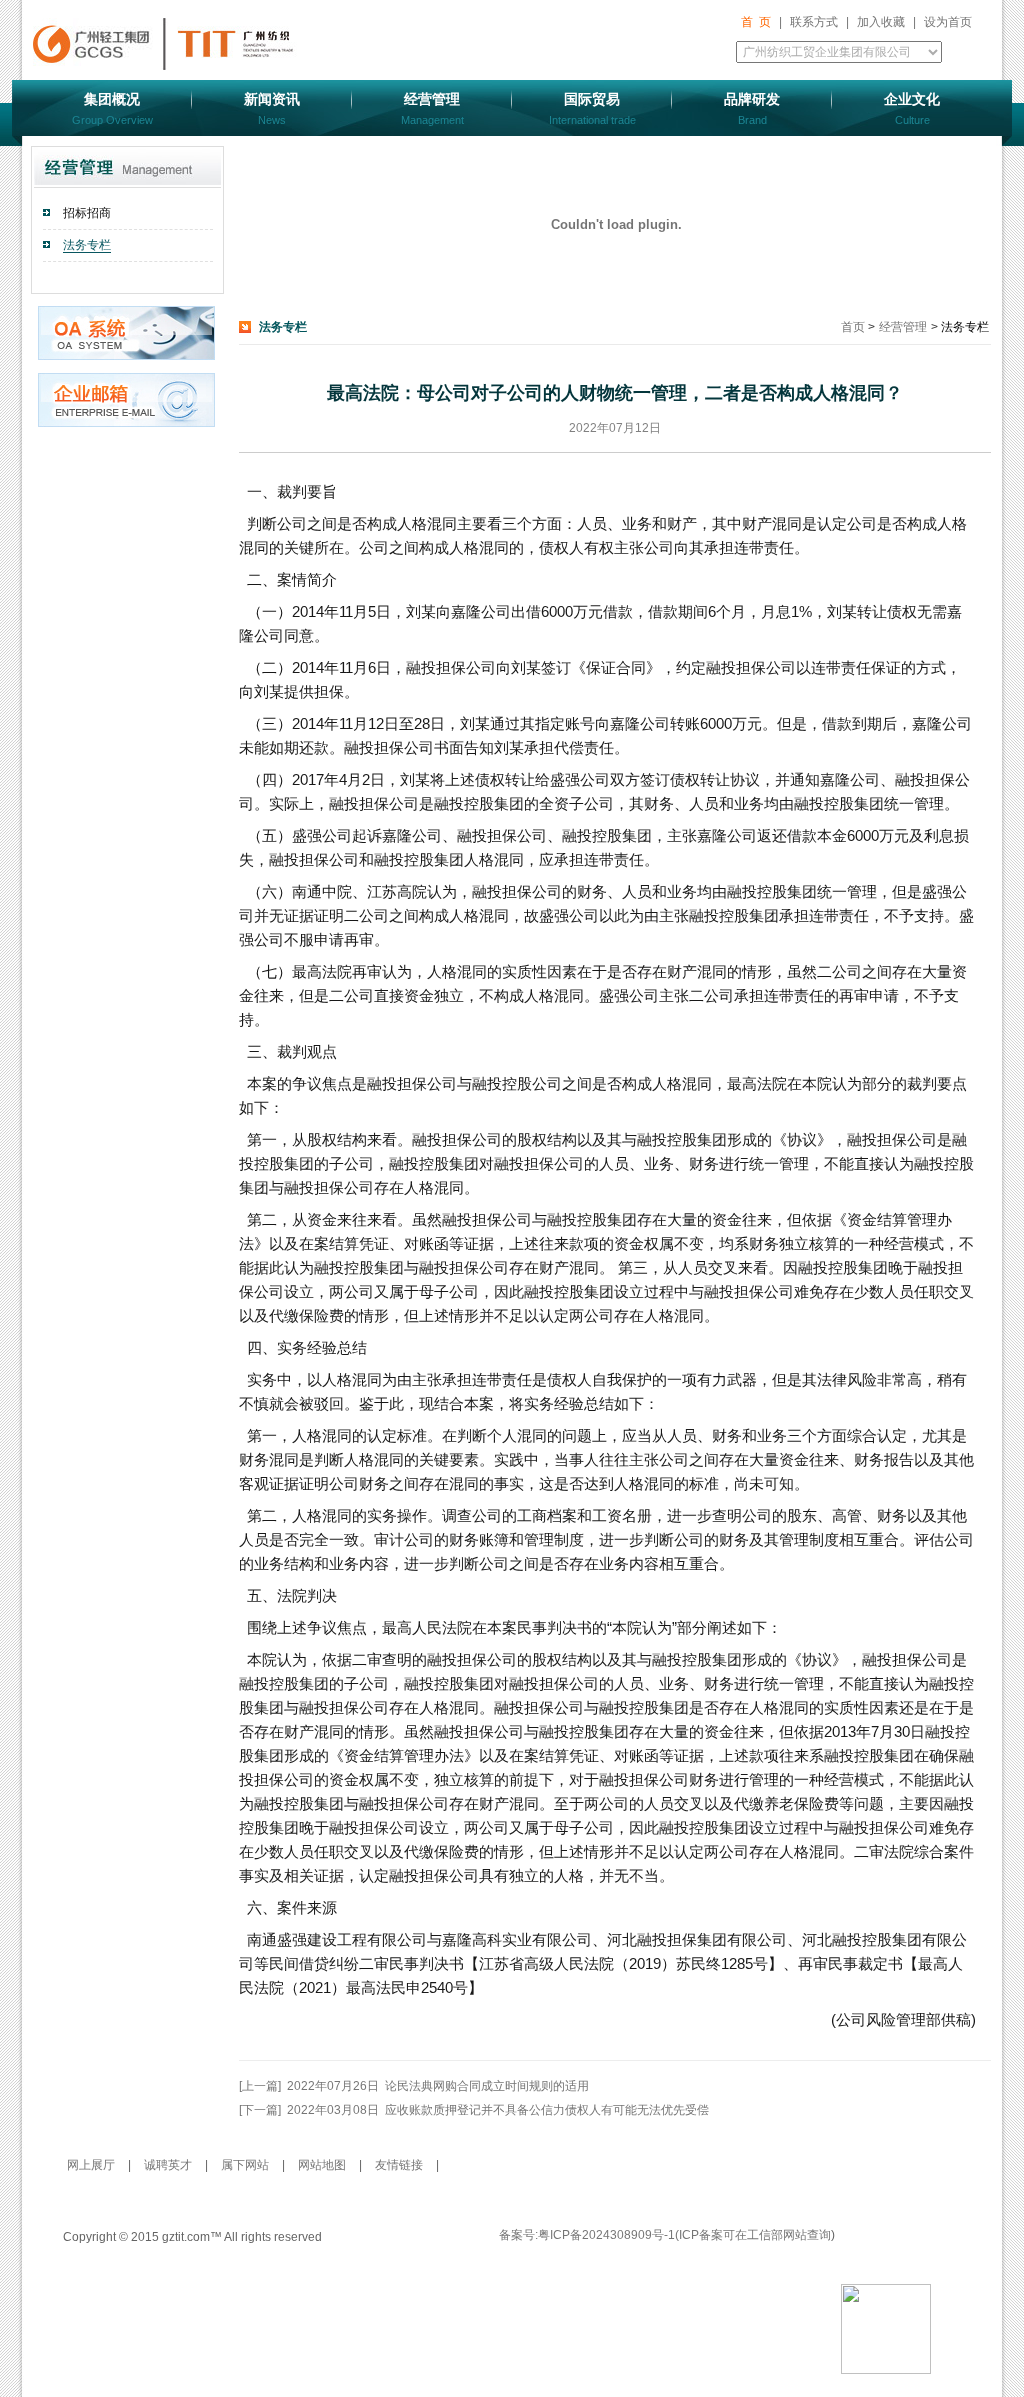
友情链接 (399, 2165)
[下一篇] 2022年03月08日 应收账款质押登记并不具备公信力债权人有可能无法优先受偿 (474, 2110)
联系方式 (814, 22)
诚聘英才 (169, 2165)
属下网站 (246, 2165)
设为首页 (948, 22)
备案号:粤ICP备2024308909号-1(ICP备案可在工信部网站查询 (665, 2235)
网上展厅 (92, 2165)
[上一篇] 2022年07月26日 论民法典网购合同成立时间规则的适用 (414, 2086)
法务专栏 (87, 245)
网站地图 (323, 2165)
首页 (854, 327)
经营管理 (903, 327)
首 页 (756, 22)
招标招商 (87, 213)
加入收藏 (881, 22)
